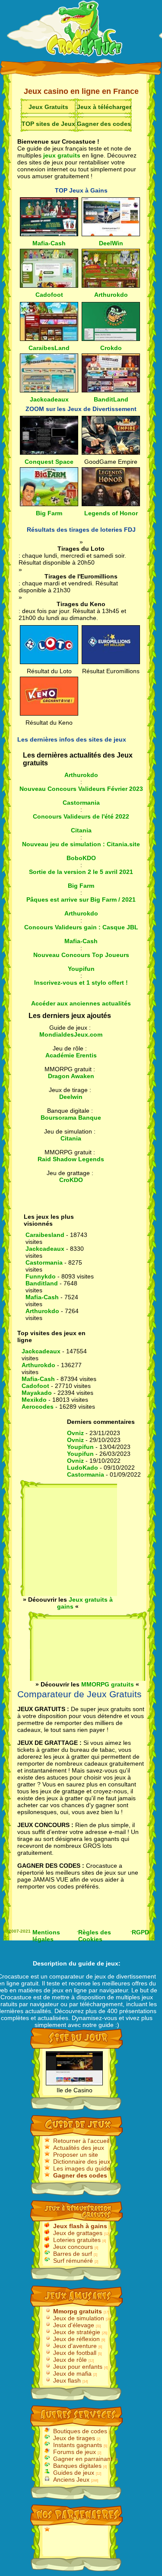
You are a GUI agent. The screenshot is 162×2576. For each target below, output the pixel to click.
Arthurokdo (111, 295)
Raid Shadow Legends (71, 1159)
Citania (81, 830)
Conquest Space (49, 462)
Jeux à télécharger (104, 107)
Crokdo (111, 348)
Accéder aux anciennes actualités (81, 1003)
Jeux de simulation (79, 2318)
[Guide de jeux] (85, 30)
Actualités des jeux (79, 2148)
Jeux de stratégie (77, 2332)
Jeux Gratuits (48, 107)
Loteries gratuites (77, 2240)
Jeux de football (75, 2353)
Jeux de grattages (78, 2233)
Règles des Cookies (95, 1935)
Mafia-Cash (49, 243)
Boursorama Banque (71, 1118)
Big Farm (49, 513)
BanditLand (111, 399)
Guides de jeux (74, 2473)
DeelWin (111, 243)
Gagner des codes (104, 124)
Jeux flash (67, 2380)
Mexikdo (34, 1400)
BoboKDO (81, 858)
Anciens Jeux (71, 2480)
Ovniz (75, 1433)
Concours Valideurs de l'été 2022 (81, 816)
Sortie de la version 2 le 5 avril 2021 (81, 872)
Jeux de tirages (74, 2438)
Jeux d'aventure (75, 2346)
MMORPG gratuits (108, 1684)
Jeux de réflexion (76, 2339)
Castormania (81, 803)
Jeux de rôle (70, 2360)
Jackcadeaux (49, 399)
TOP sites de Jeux (48, 124)
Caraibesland (45, 1235)
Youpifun (81, 969)
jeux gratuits (62, 155)
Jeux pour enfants (78, 2367)
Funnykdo (41, 1276)
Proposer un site (76, 2155)
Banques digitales (77, 2466)
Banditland (42, 1283)
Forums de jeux (75, 2452)
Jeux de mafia (72, 2374)
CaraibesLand (49, 348)
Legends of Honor (111, 513)
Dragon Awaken (71, 1076)
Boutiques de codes (80, 2431)
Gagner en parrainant (83, 2459)
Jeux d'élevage (74, 2325)
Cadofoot (49, 295)
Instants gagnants (78, 2445)
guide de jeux (98, 1963)
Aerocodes (38, 1407)
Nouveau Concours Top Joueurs (81, 955)
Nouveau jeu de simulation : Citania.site (81, 844)
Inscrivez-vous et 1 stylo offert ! (81, 983)
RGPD (140, 1932)
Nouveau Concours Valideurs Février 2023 (81, 789)
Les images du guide (82, 2168)
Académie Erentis (71, 1055)
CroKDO (71, 1180)
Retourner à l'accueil (81, 2141)
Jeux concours (73, 2247)
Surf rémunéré (73, 2261)
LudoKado (83, 1468)
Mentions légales (46, 1935)
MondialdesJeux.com (71, 1034)
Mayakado (37, 1393)
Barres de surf (73, 2254)
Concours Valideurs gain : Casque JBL (81, 927)
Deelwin (71, 1097)
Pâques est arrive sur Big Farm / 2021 (81, 899)
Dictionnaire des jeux (82, 2162)
